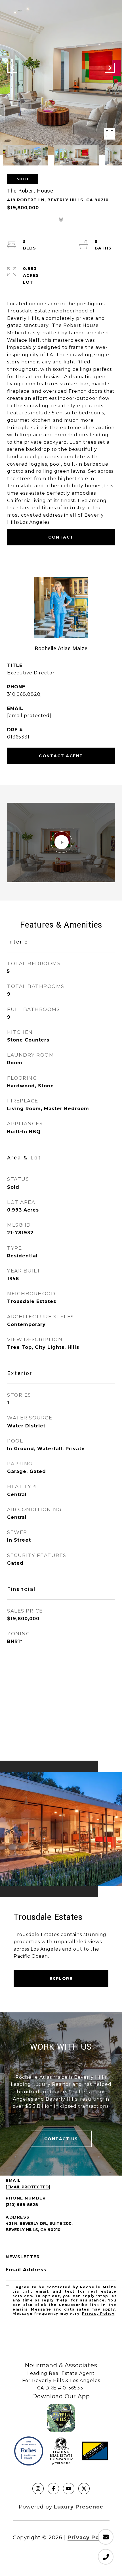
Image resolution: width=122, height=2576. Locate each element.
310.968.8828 (24, 694)
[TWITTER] (84, 2489)
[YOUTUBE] (69, 2489)
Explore (61, 1978)
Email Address (26, 2270)
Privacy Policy (98, 2314)
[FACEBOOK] (53, 2489)
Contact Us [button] (61, 2139)
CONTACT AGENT (61, 756)
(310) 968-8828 (22, 2205)
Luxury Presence (79, 2507)
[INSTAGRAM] (38, 2489)
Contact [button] (61, 537)
